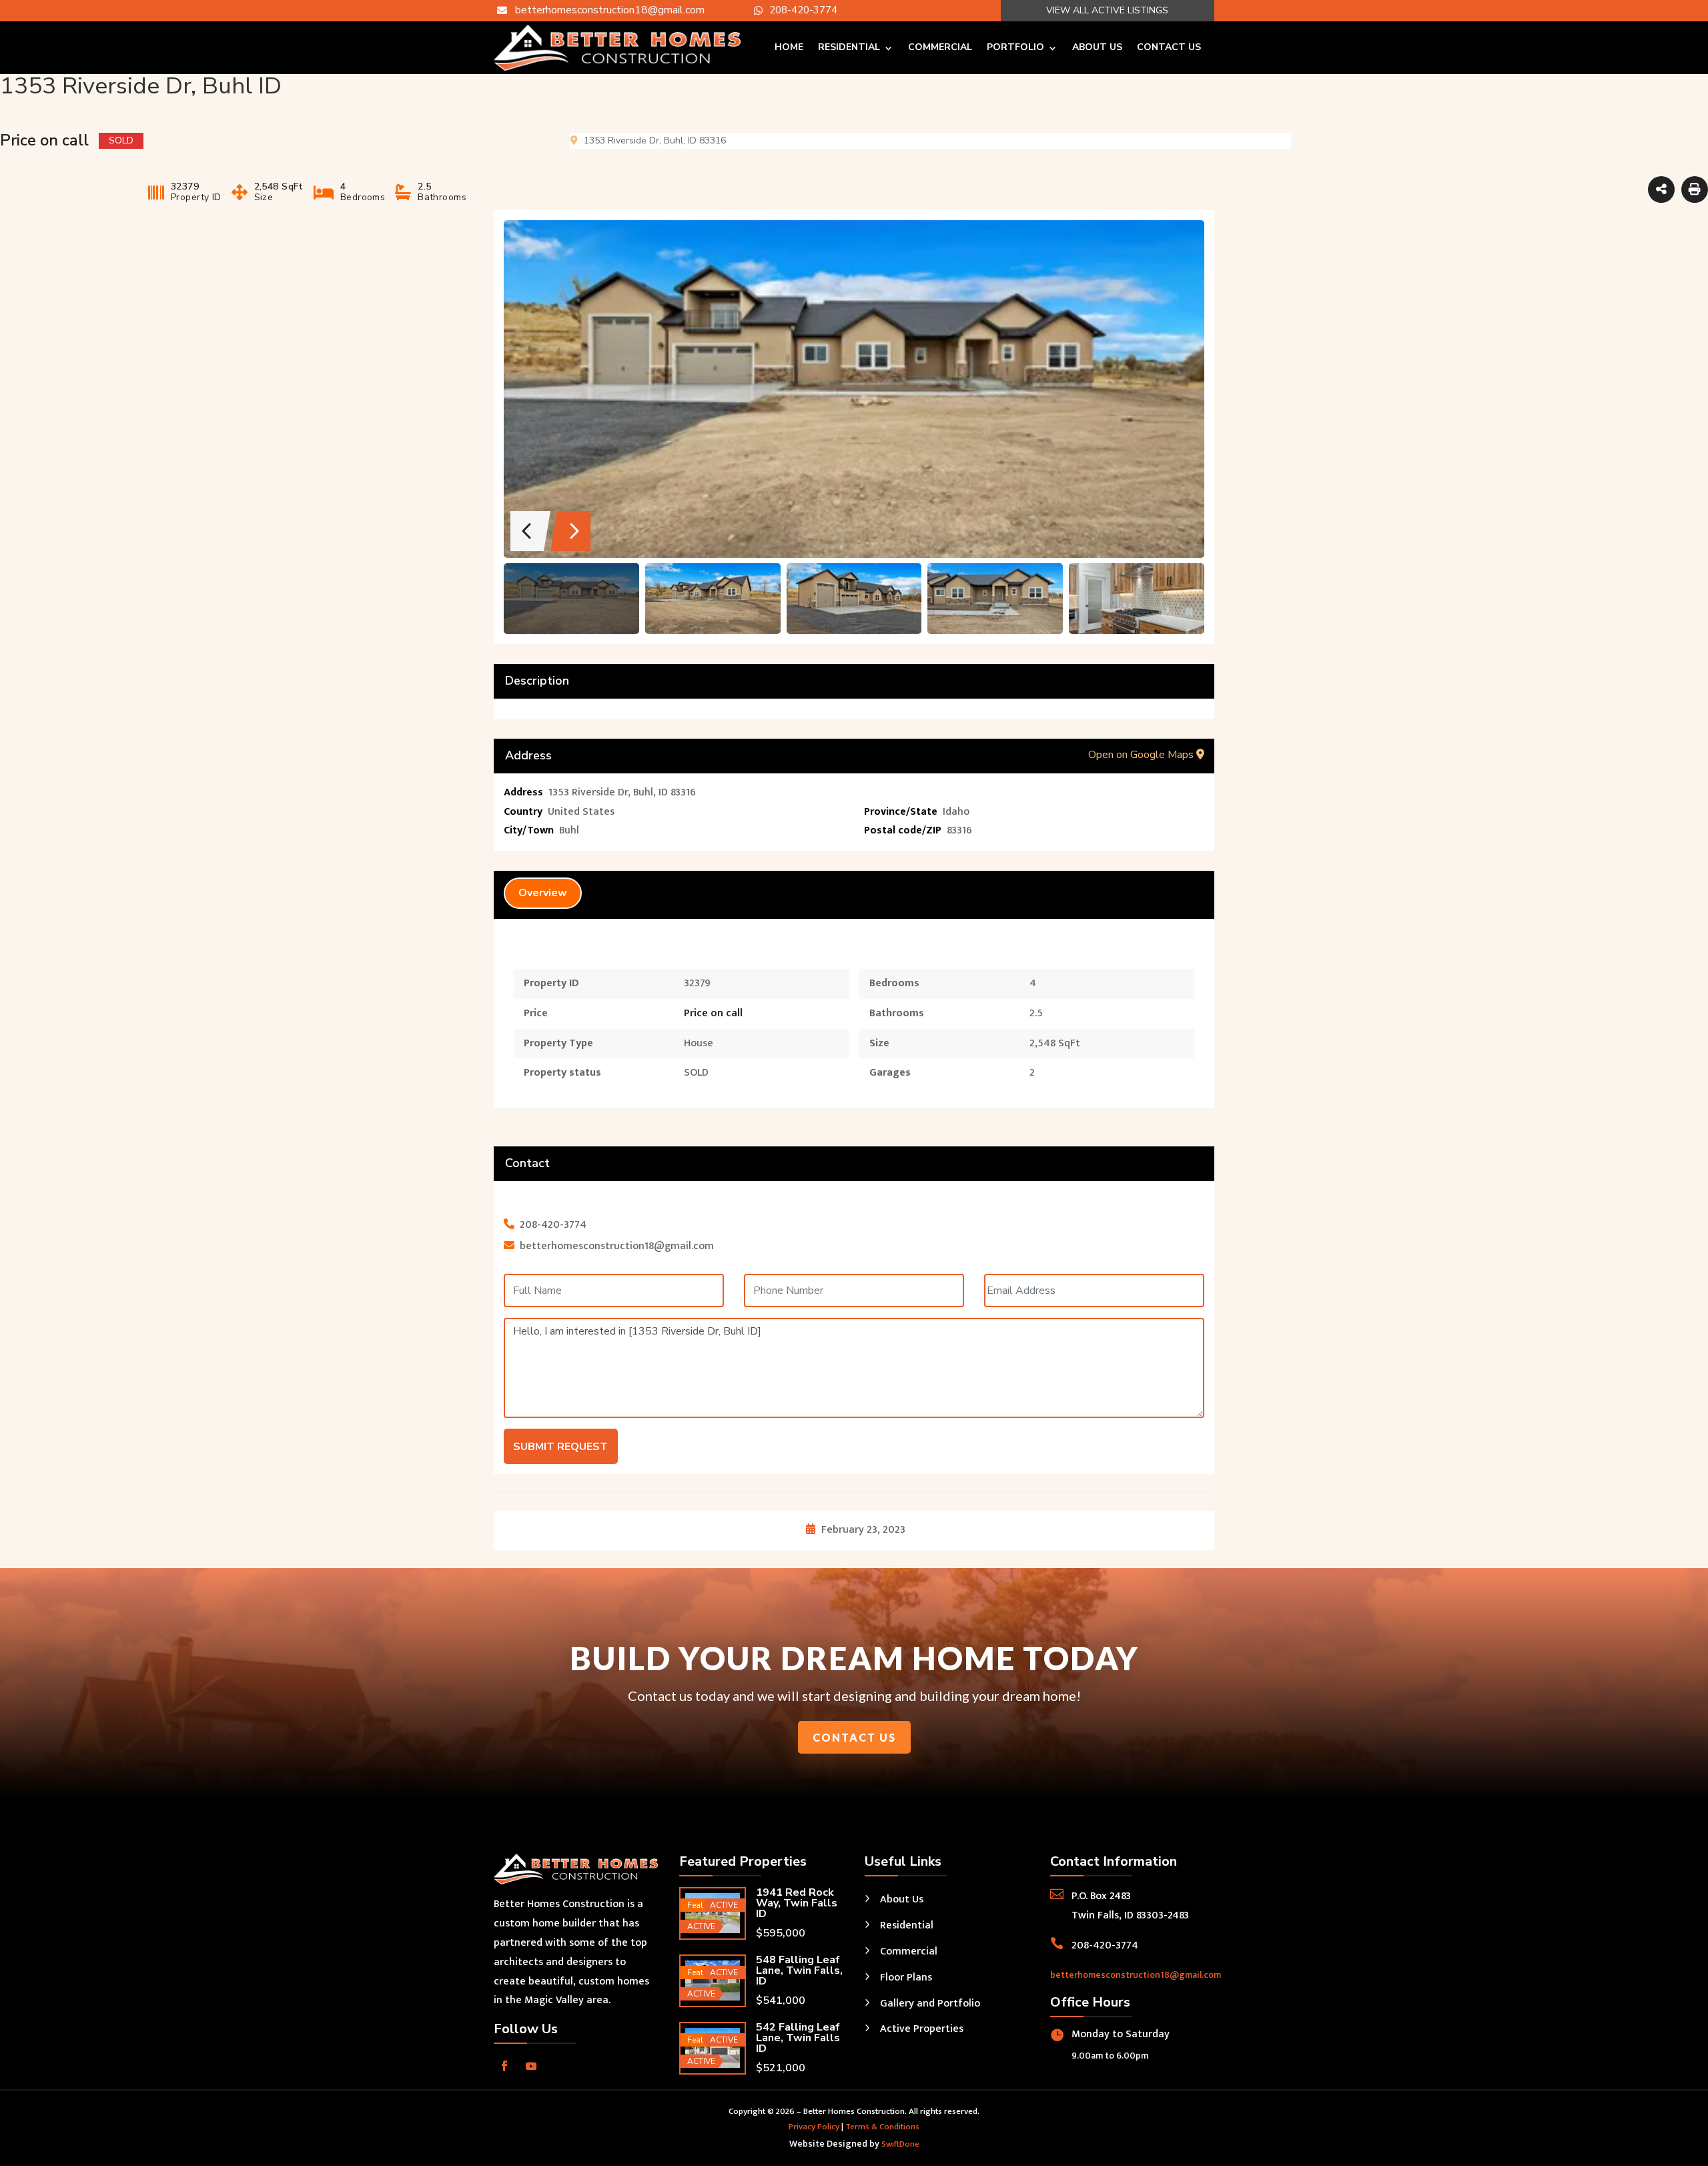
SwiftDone (900, 2144)
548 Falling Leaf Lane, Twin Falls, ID (799, 1970)
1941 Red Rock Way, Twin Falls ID (797, 1903)
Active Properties (922, 2029)
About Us (1097, 47)
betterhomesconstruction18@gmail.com (1136, 1975)
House (699, 1043)
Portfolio (1015, 47)
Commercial (940, 47)
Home (789, 47)
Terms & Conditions (882, 2127)
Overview (543, 893)
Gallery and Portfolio (930, 2004)
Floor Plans (906, 1977)
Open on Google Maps (1142, 755)
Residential (849, 47)
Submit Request (560, 1447)
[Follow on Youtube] (531, 2066)
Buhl (569, 830)
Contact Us (1169, 47)
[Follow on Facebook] (504, 2066)
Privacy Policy (814, 2127)
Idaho (956, 812)
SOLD (696, 1073)
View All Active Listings (1107, 10)
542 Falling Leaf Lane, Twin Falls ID (798, 2038)
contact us (854, 1737)
